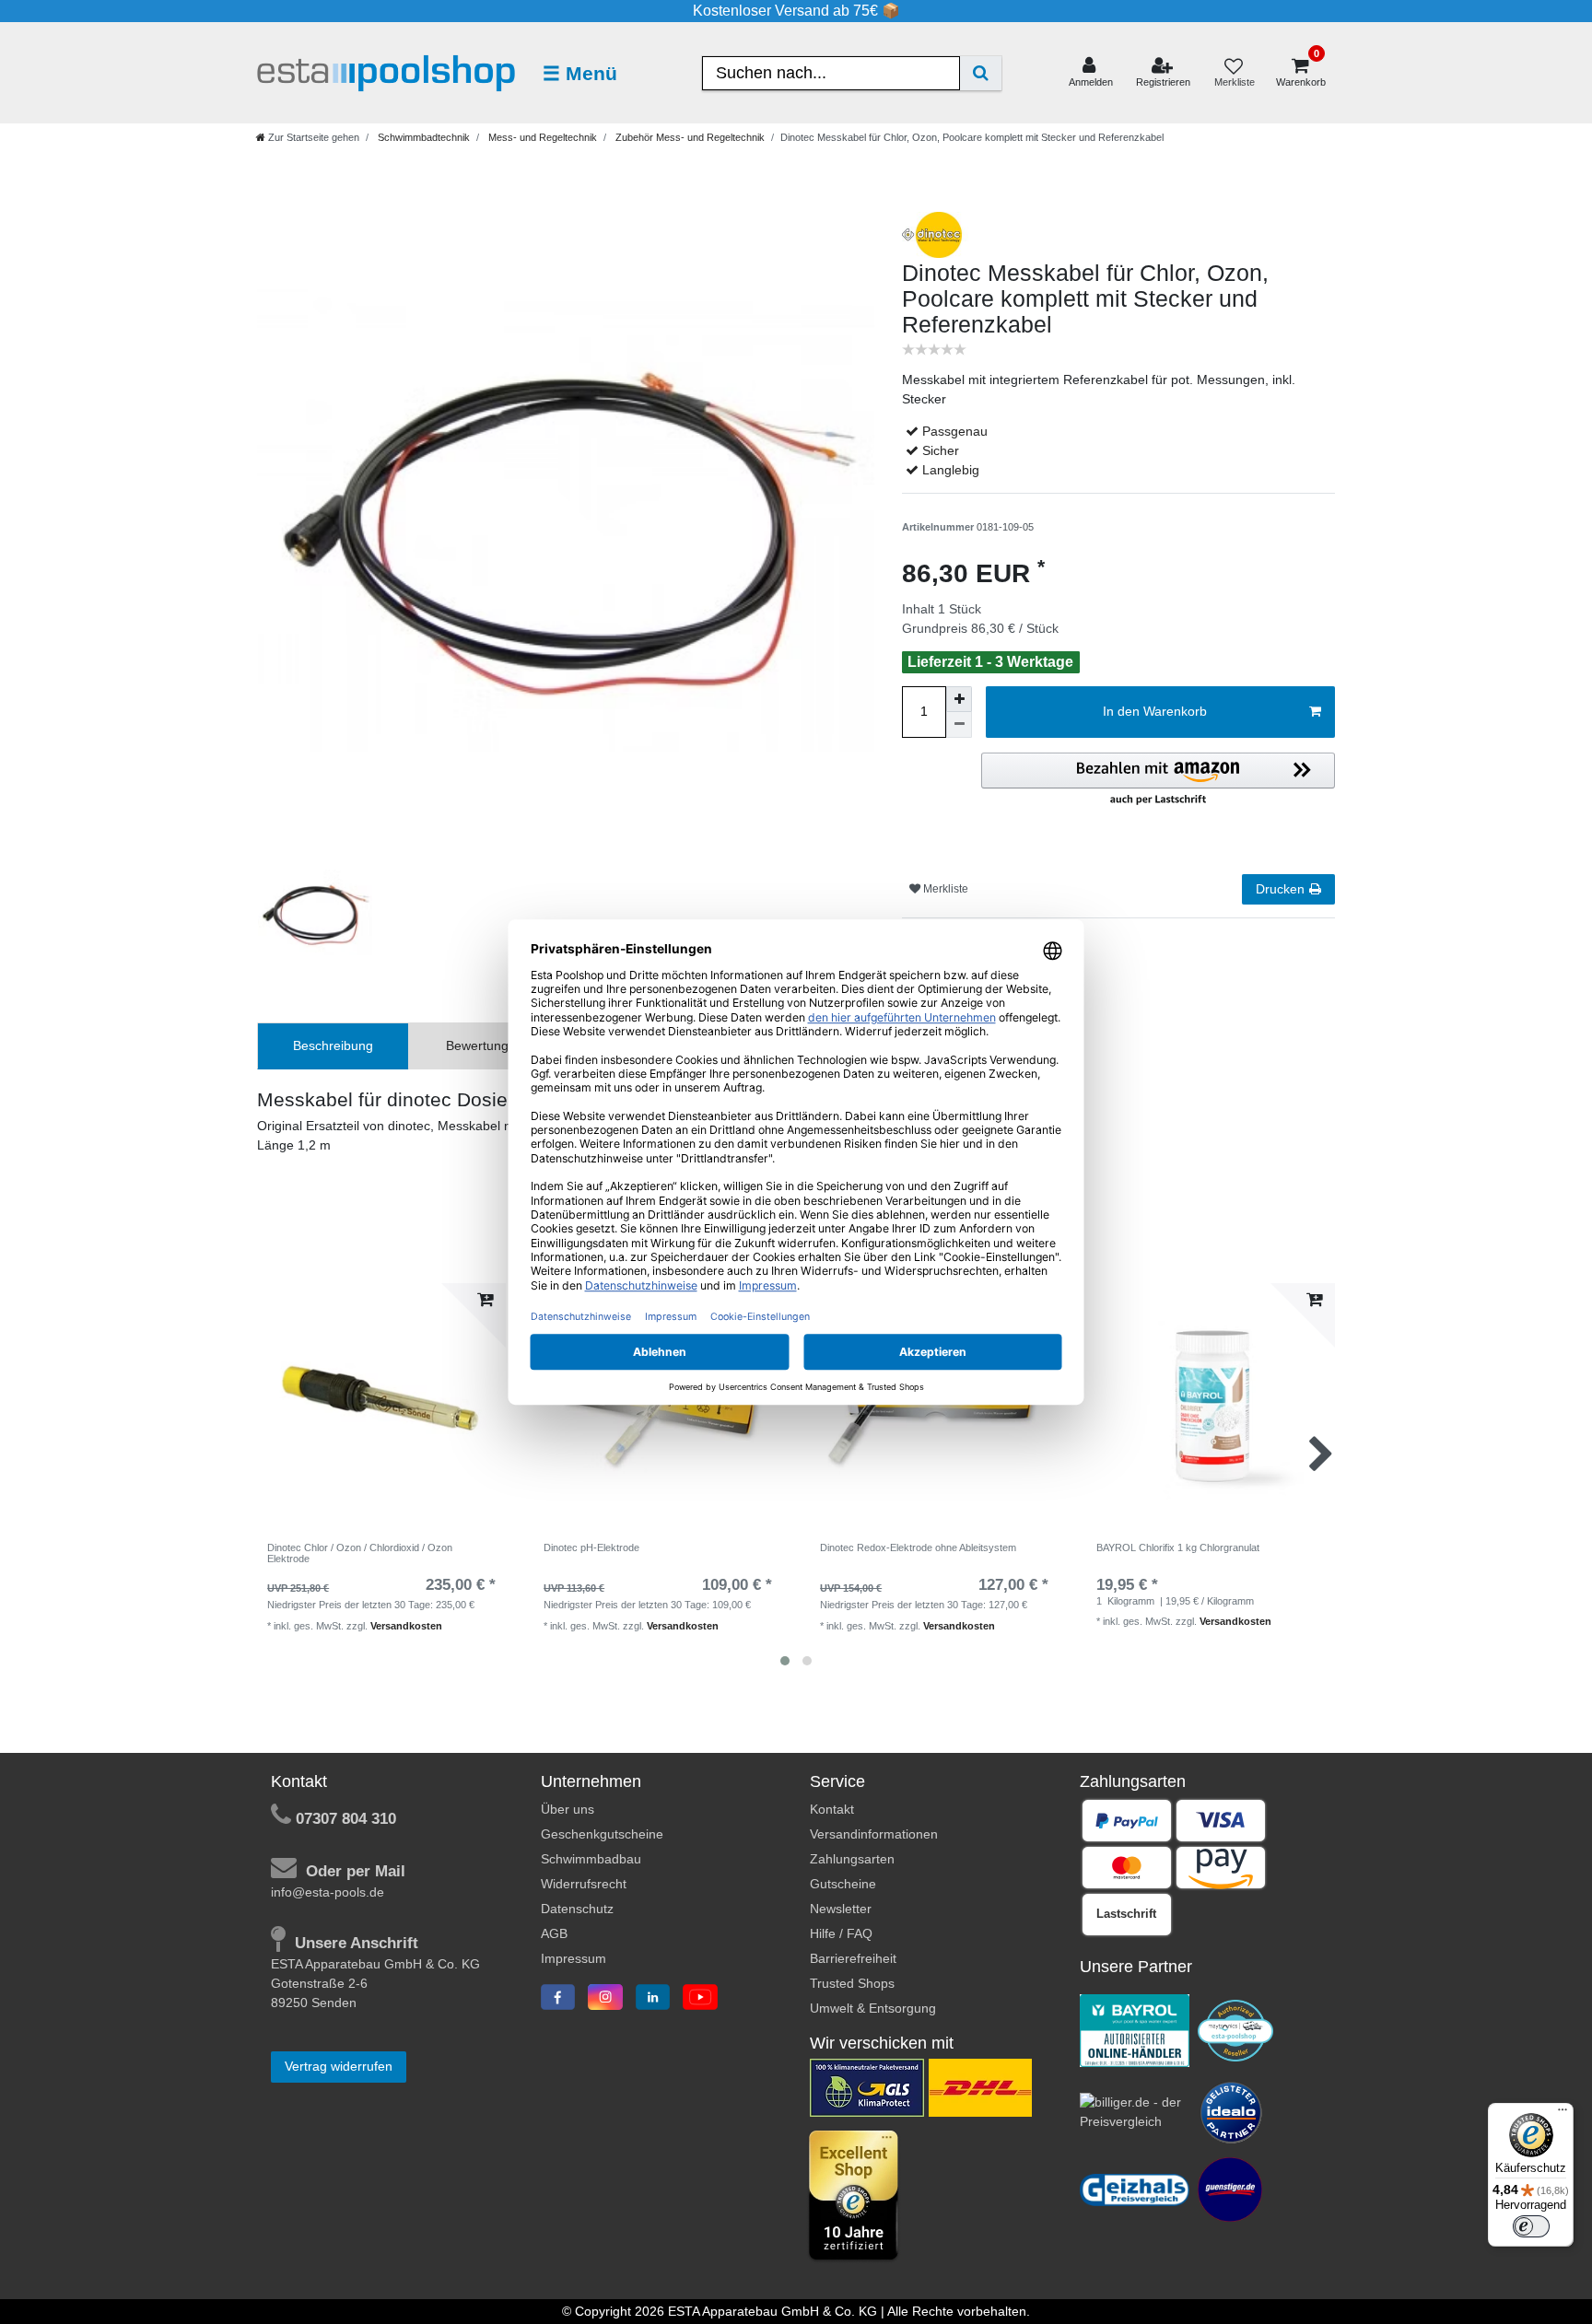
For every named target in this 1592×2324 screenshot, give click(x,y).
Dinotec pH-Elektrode (591, 1547)
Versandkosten (406, 1626)
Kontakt (832, 1809)
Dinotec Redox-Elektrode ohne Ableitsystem (918, 1547)
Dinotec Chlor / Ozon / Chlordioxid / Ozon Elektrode (360, 1553)
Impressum (574, 1958)
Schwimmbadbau (591, 1859)
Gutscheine (843, 1884)
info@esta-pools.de (328, 1892)
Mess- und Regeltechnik (541, 137)
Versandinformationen (874, 1834)
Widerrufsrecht (584, 1884)
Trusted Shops (852, 1983)
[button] (1158, 780)
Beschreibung (333, 1045)
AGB (554, 1933)
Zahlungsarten (852, 1859)
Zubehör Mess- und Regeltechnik (689, 137)
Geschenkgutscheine (602, 1834)
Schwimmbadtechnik (422, 137)
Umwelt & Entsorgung (873, 2008)
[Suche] (981, 73)
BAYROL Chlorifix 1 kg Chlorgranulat (1178, 1547)
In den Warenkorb (1155, 711)
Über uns (568, 1809)
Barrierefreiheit (853, 1958)
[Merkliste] (1234, 73)
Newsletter (841, 1909)
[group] (658, 1407)
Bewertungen (485, 1045)
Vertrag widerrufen (339, 2066)
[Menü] (1563, 2114)
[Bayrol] (1135, 2029)
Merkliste (944, 889)
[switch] (1531, 2226)
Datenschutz (577, 1909)
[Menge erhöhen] (959, 699)
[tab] (333, 1046)
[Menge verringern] (959, 725)
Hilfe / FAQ (841, 1933)
